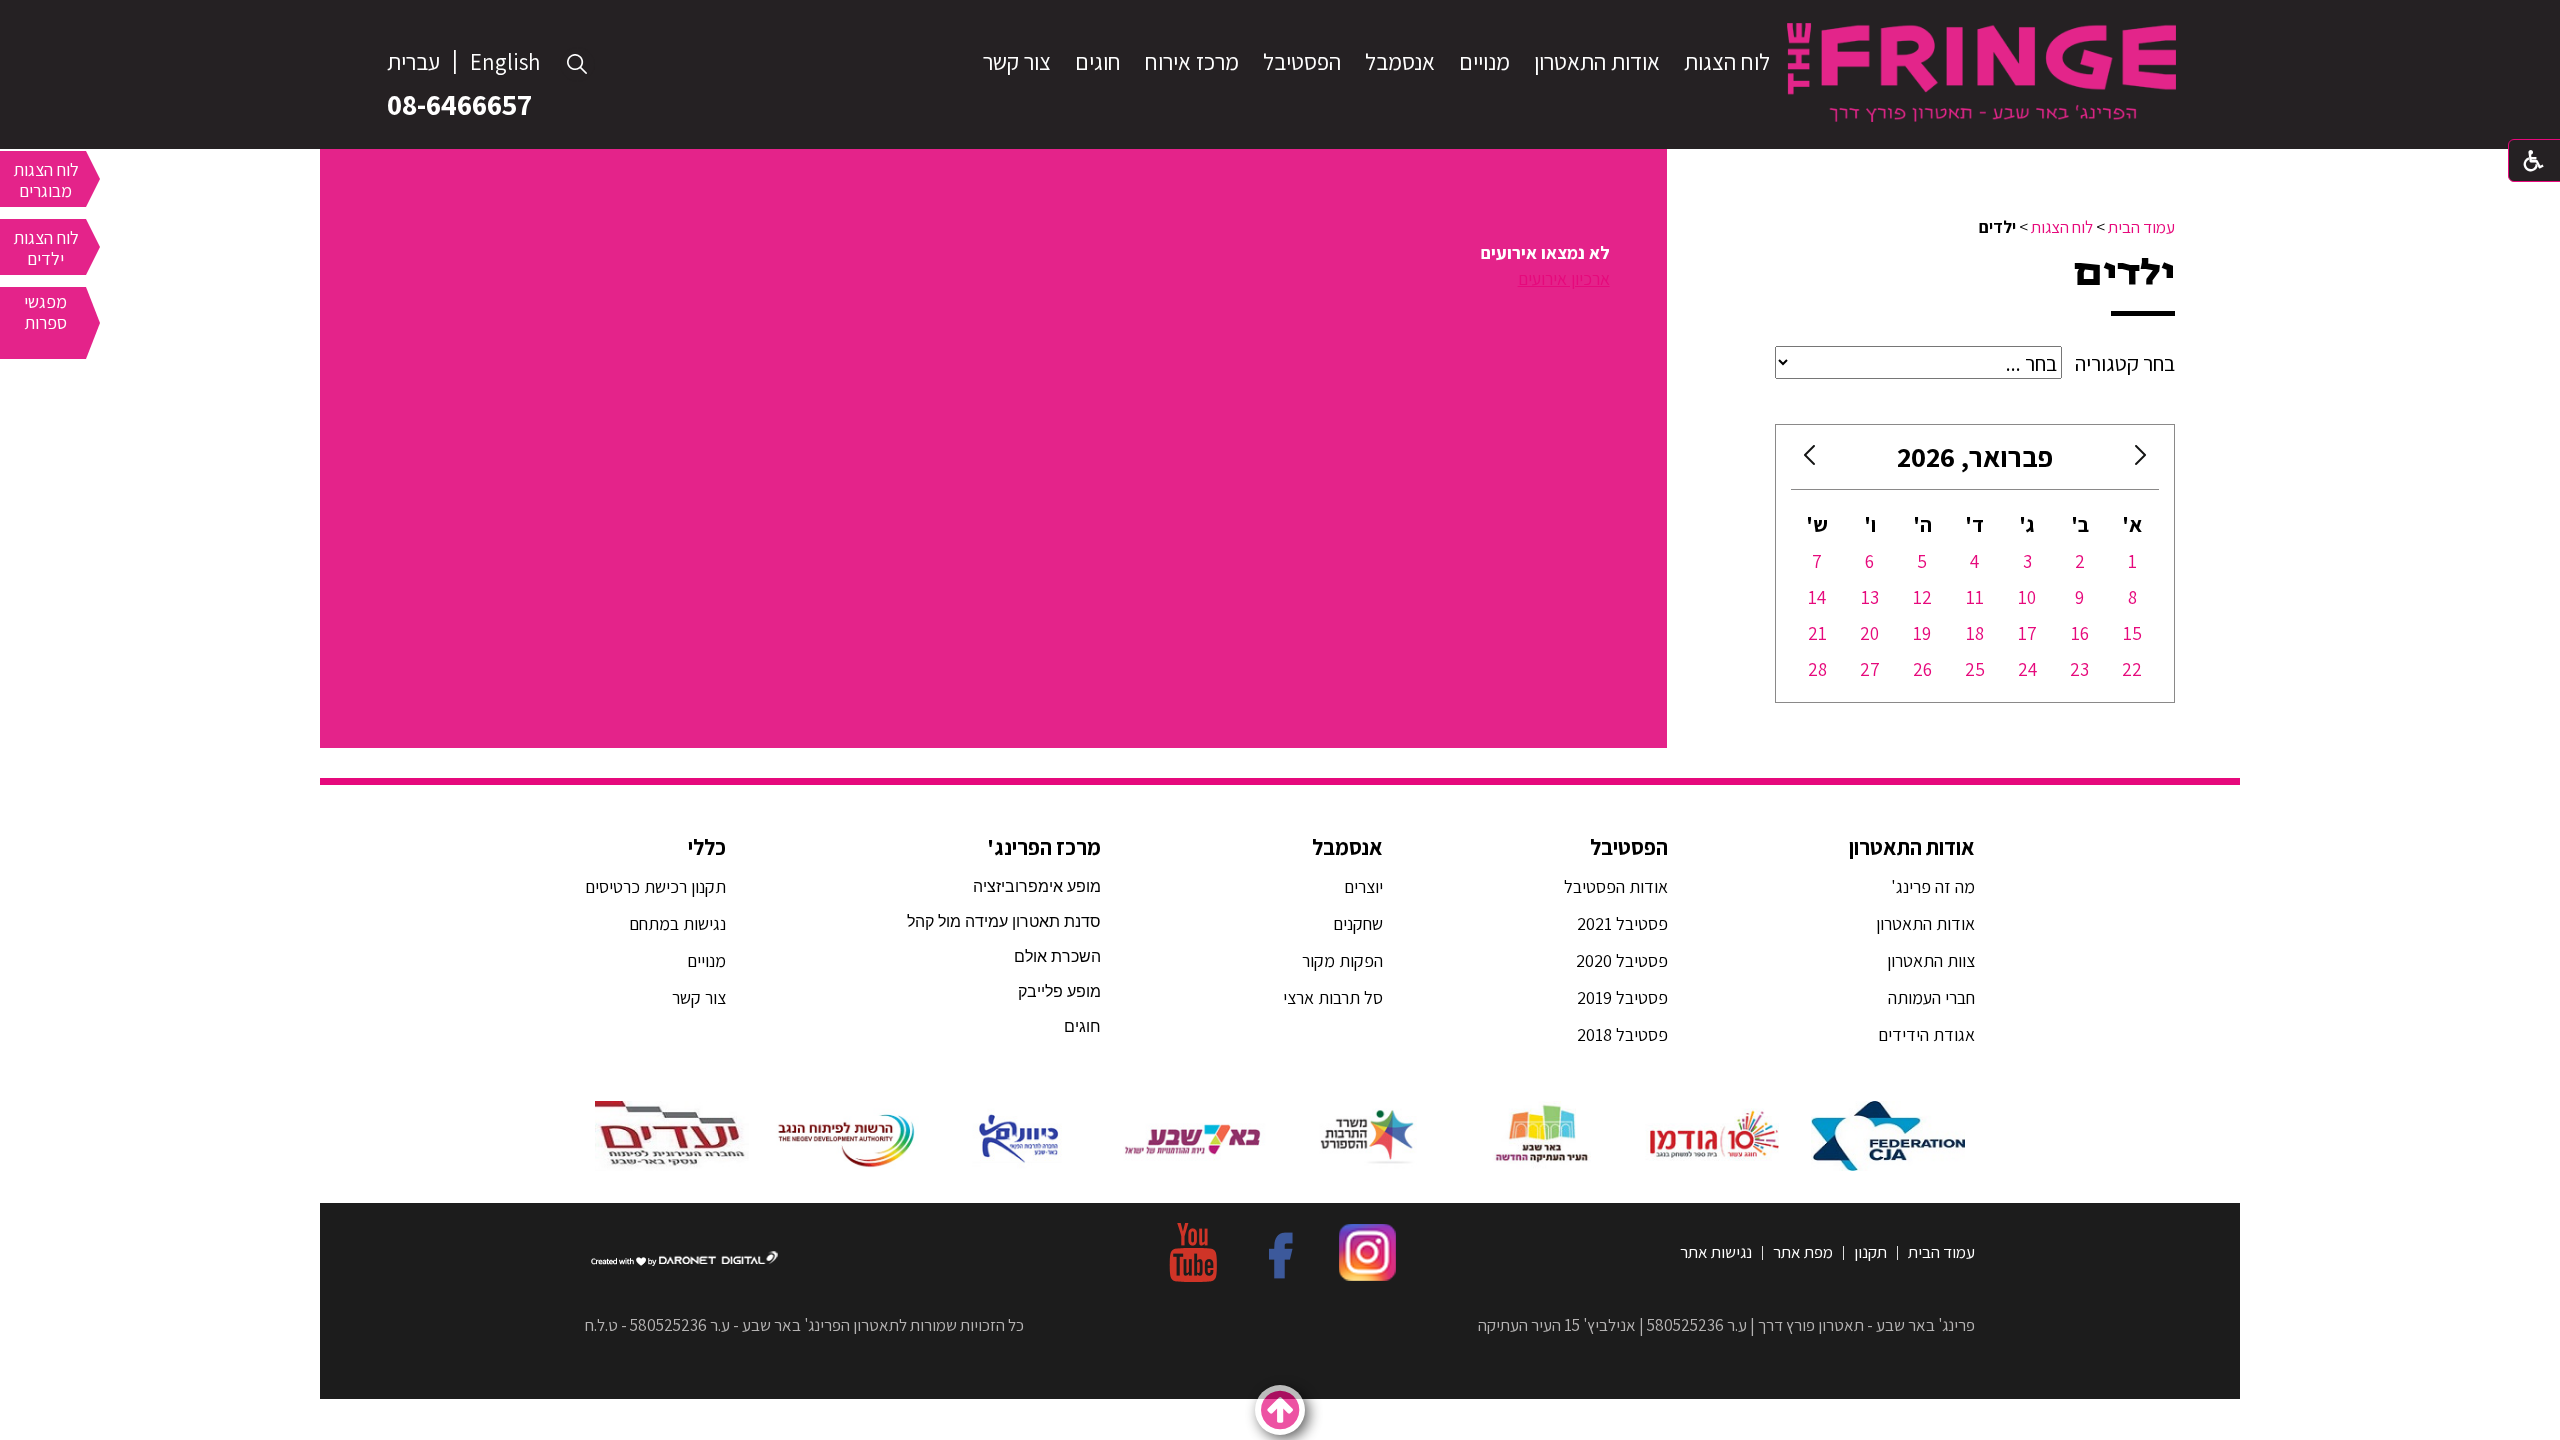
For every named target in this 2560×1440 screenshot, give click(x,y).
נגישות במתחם (673, 923)
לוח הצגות (1727, 62)
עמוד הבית (2141, 227)
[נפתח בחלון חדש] (1888, 1136)
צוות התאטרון (1931, 960)
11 (1975, 597)
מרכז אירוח (1192, 62)
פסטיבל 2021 (1622, 923)
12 (1922, 597)
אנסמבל (1400, 62)
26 (1922, 669)
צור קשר (1017, 62)
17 (2027, 633)
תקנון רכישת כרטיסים (655, 886)
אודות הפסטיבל (1616, 886)
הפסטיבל (1302, 62)
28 (1817, 669)
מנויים (1484, 62)
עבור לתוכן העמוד (1280, 19)
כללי (707, 847)
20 (1869, 633)
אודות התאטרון (1597, 62)
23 (2079, 669)
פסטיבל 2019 (1622, 997)
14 (1817, 597)
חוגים (1098, 62)
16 (2080, 633)
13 (1870, 597)
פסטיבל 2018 (1622, 1034)
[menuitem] (1727, 63)
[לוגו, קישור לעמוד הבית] (1982, 72)
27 (1870, 669)
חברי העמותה (1931, 997)
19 (1922, 633)
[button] (577, 64)
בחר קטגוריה (2125, 363)
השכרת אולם (1057, 956)
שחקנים (1358, 923)
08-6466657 (459, 104)
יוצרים (1363, 886)
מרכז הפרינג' (1044, 847)
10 (2027, 597)
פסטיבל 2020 (1622, 960)
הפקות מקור (1342, 960)
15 (2132, 633)
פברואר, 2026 (1975, 456)
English (505, 62)
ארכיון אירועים (1564, 278)
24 (2027, 669)
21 (1817, 633)
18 (1975, 633)
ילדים (2124, 273)
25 (1975, 669)
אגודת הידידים (1926, 1034)
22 (2132, 669)
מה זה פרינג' (1933, 886)
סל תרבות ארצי (1333, 997)
